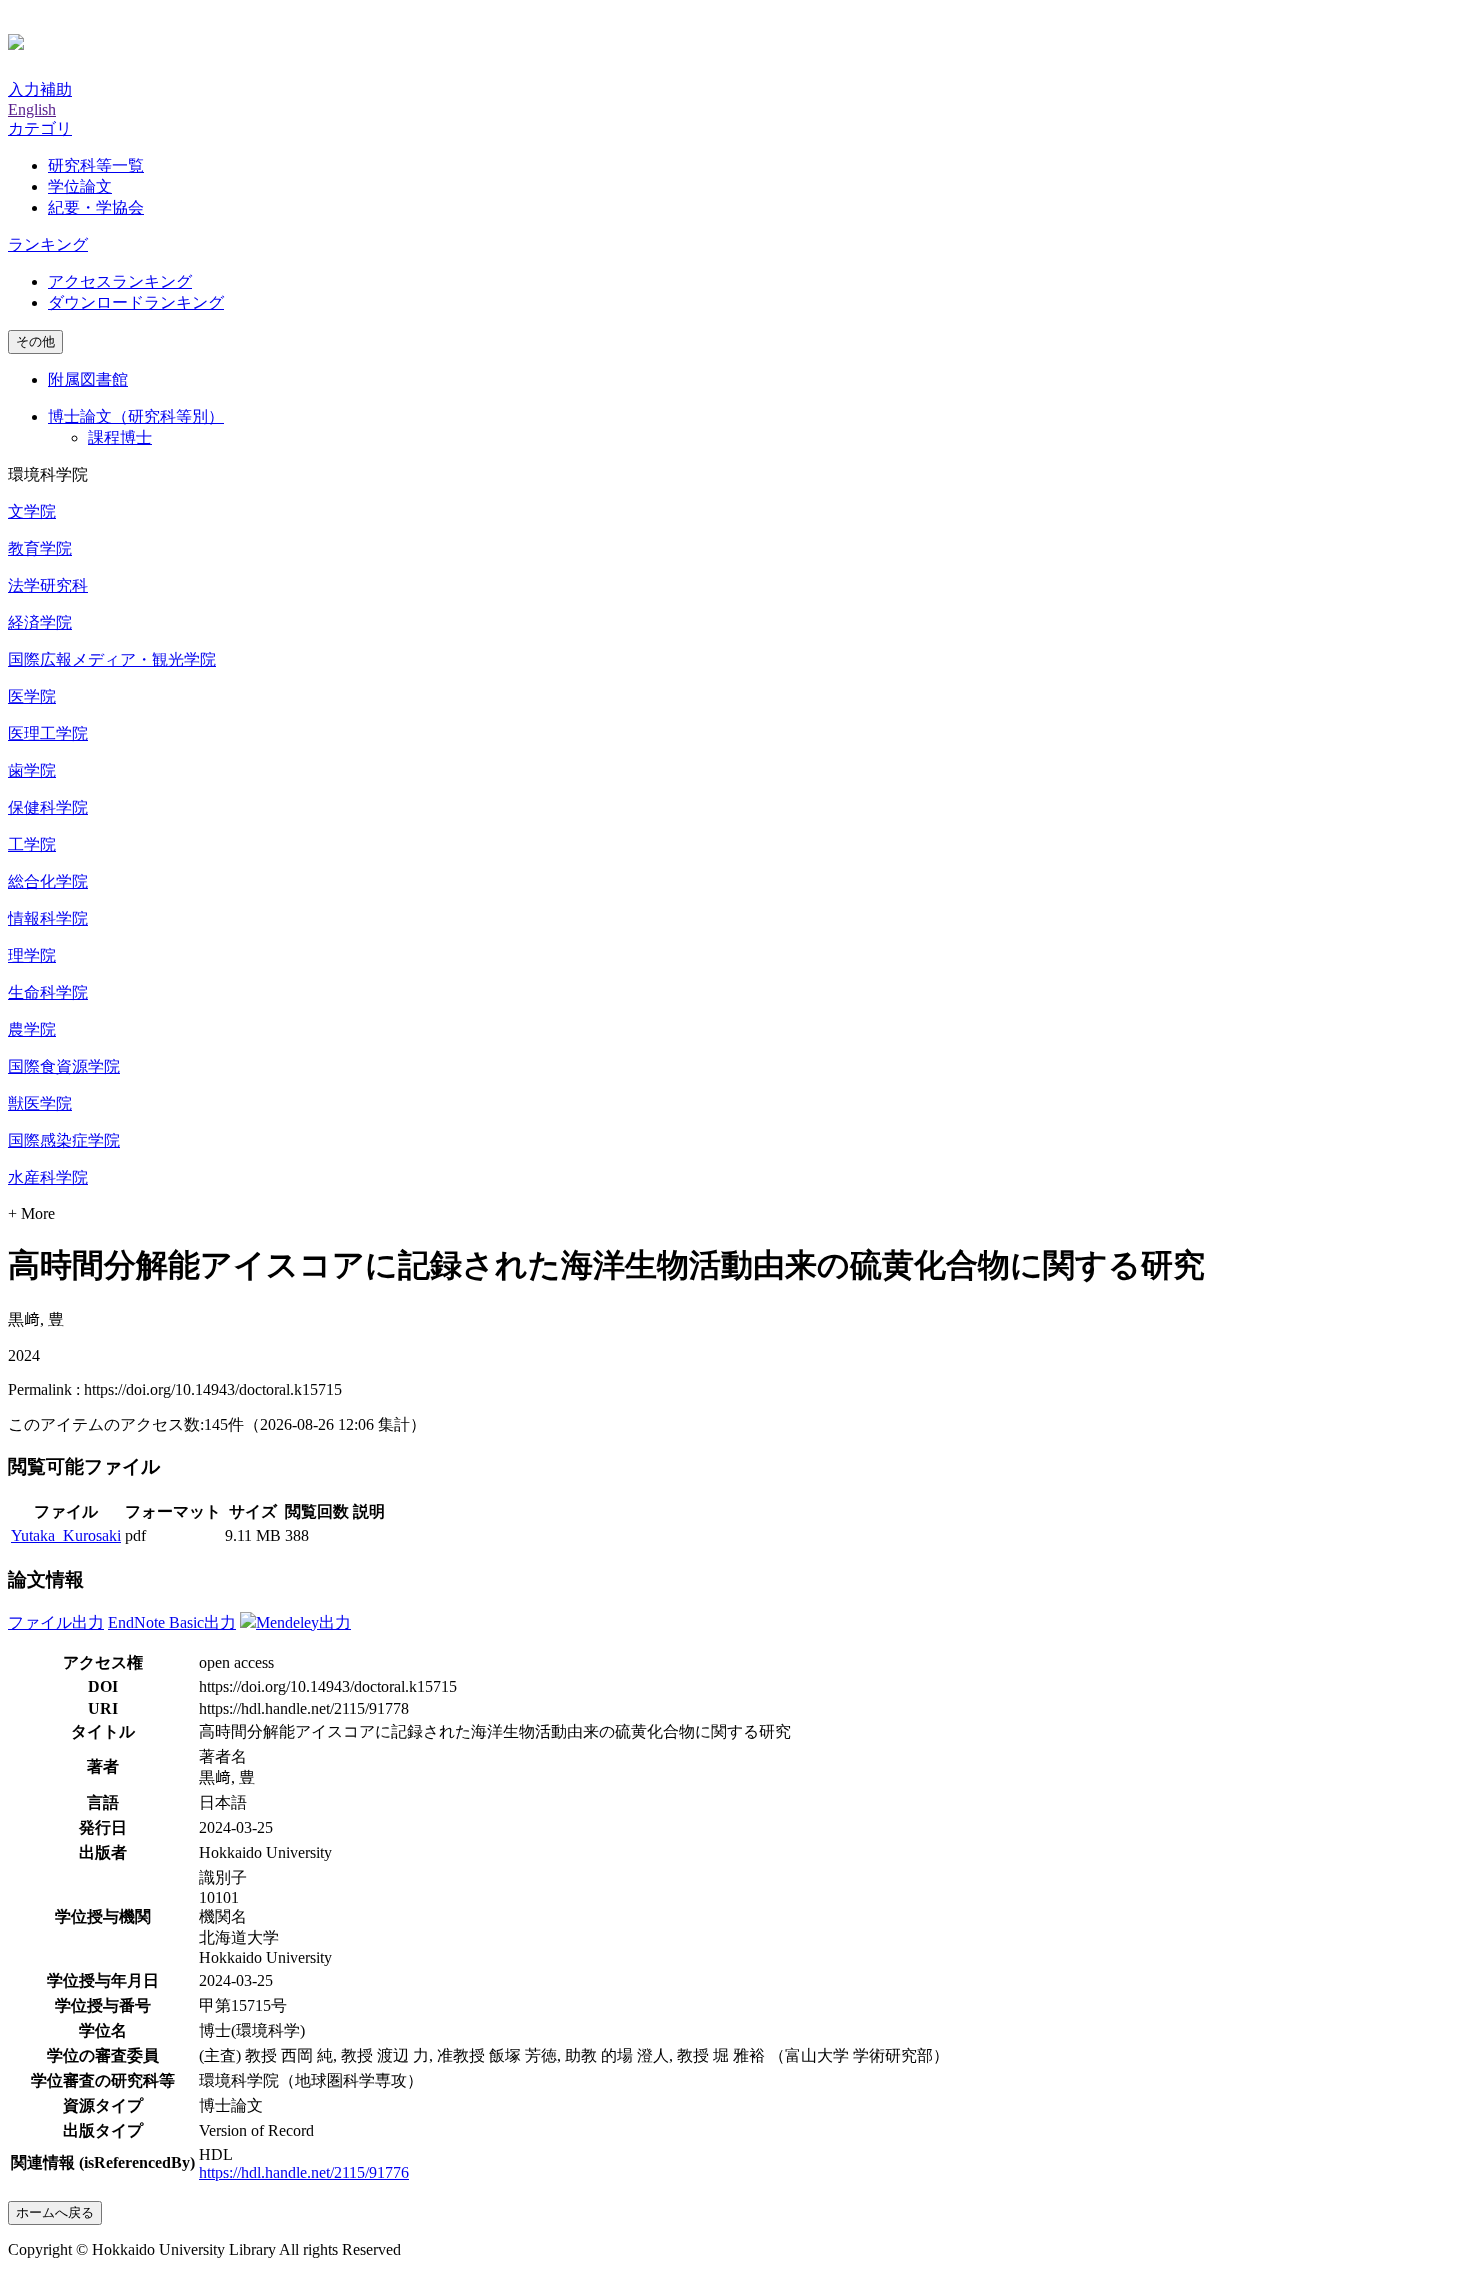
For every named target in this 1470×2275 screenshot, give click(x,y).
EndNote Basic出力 (172, 1622)
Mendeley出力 (303, 1622)
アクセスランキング (120, 281)
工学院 (32, 844)
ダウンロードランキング (136, 302)
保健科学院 (48, 807)
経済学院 (40, 622)
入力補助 (40, 89)
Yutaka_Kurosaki (66, 1535)
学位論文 (80, 186)
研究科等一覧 (96, 165)
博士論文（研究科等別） (136, 416)
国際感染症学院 (64, 1140)
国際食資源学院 (64, 1066)
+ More (31, 1213)
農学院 (32, 1029)
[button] (40, 128)
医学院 (32, 696)
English (32, 109)
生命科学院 (48, 992)
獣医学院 (40, 1103)
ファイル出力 (56, 1622)
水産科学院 (48, 1177)
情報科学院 (48, 918)
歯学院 (32, 770)
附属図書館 (88, 379)
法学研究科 (48, 585)
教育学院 (40, 548)
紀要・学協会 (96, 207)
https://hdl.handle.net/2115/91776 (304, 2172)
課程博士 (120, 437)
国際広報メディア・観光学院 (112, 659)
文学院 (32, 511)
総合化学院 (48, 881)
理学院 (32, 955)
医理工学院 (48, 733)
